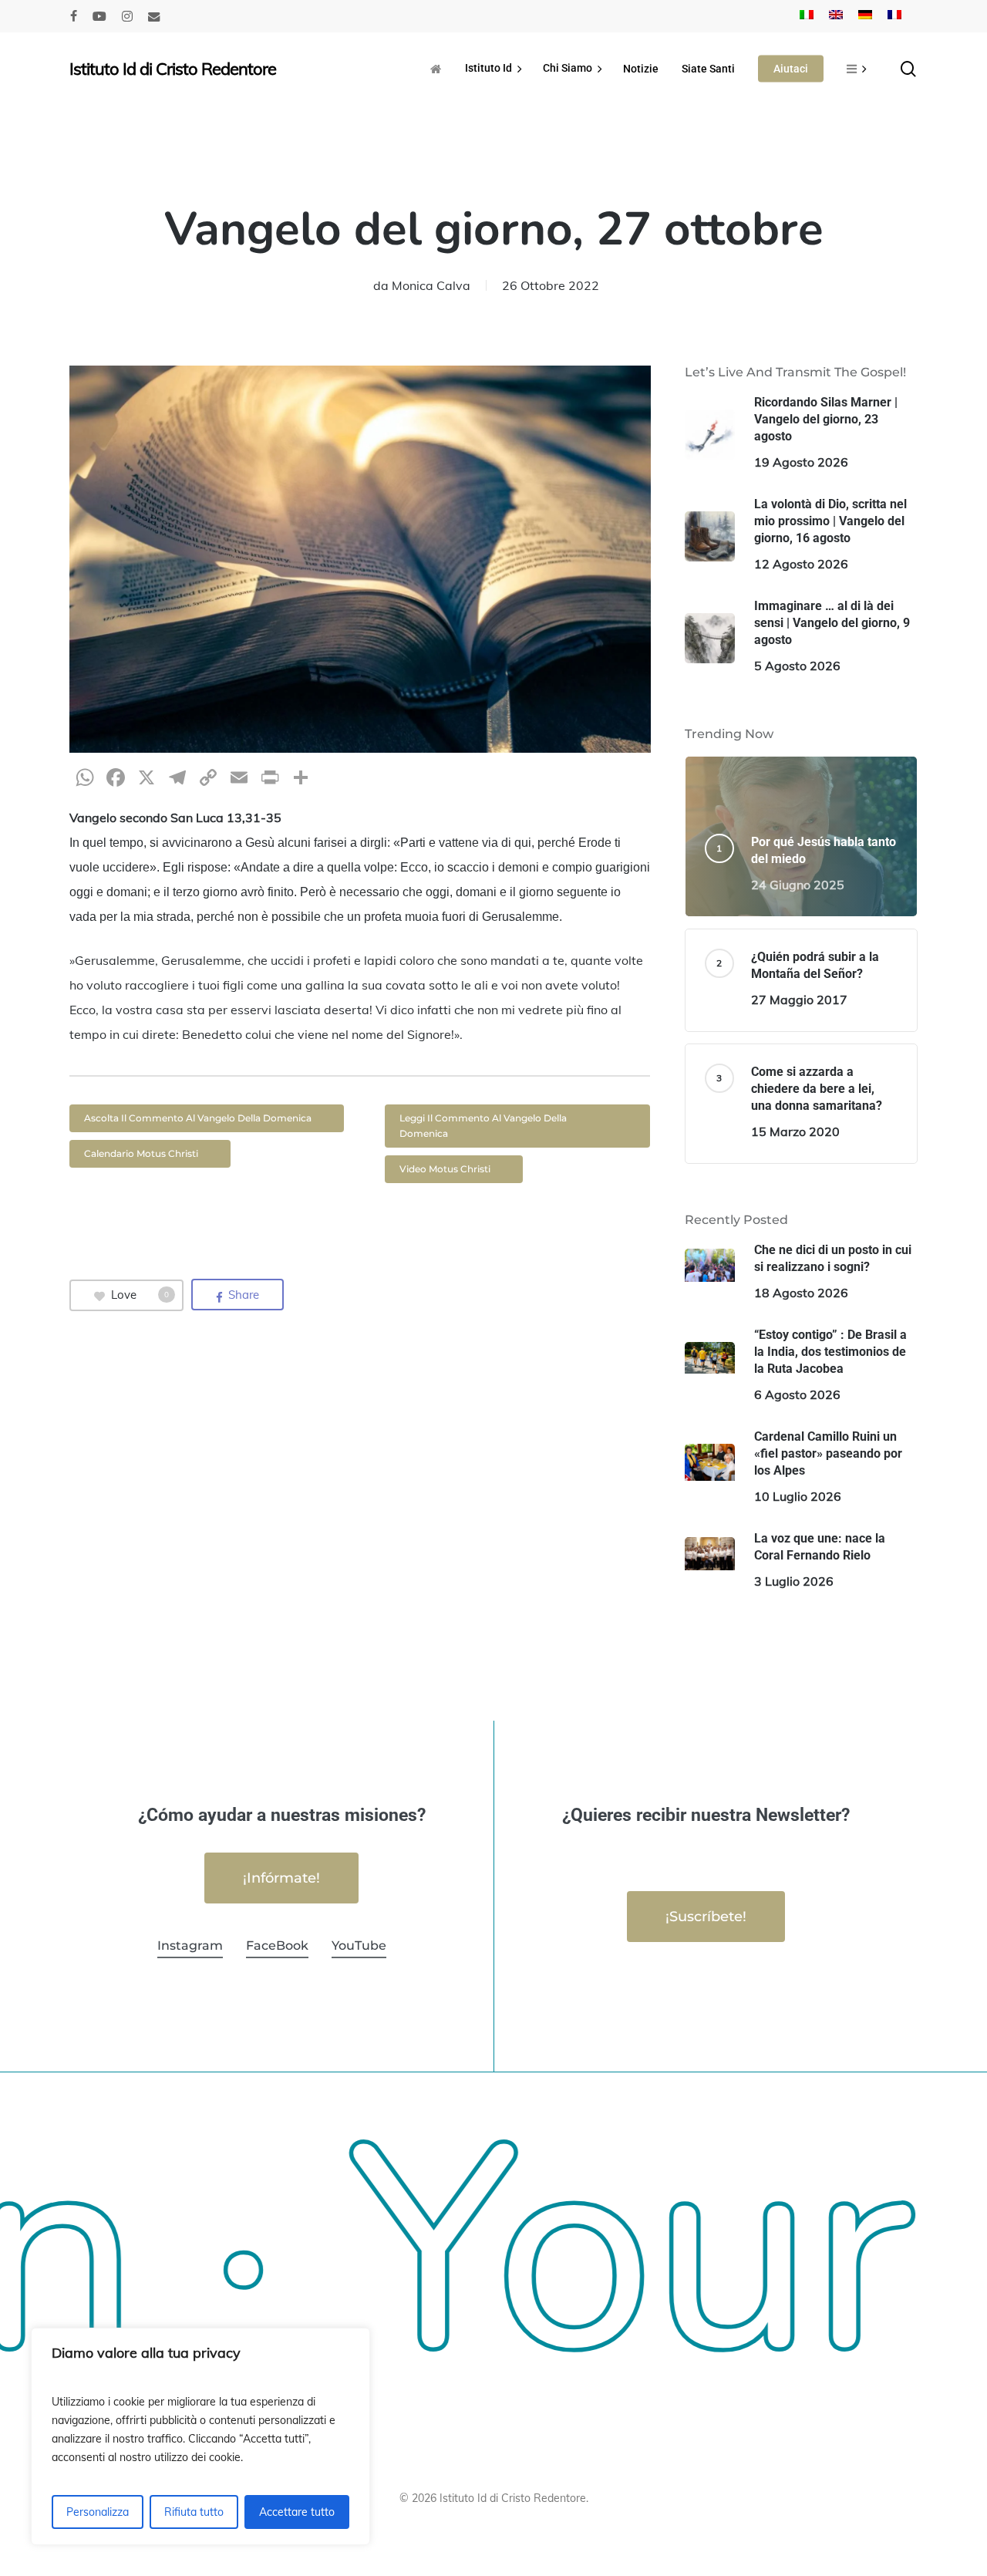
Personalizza (98, 2512)
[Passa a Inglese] (836, 16)
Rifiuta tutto (194, 2512)
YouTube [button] (359, 1945)
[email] (154, 16)
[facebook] (74, 16)
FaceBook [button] (277, 1945)
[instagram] (127, 16)
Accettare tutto (297, 2512)
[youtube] (99, 16)
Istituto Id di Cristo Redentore (173, 69)
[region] (200, 2436)
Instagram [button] (190, 1945)
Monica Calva (431, 285)
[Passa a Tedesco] (865, 16)
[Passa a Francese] (894, 16)
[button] (207, 1118)
